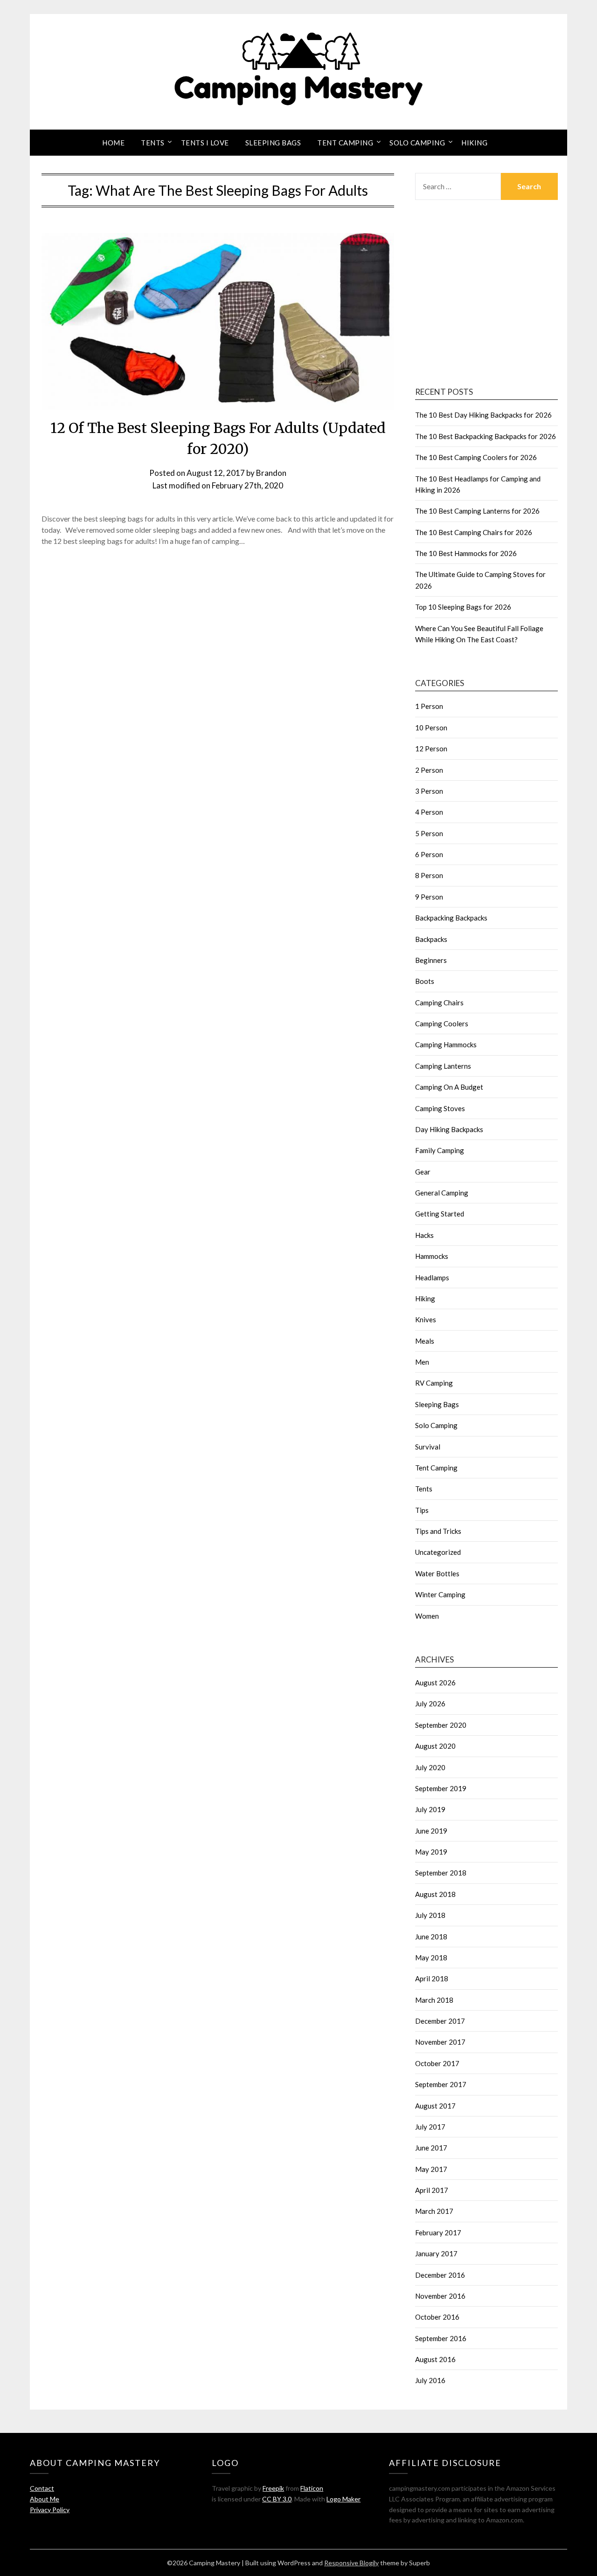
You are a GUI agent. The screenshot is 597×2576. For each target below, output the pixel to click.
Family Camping (440, 1150)
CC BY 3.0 (277, 2499)
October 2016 (437, 2317)
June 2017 (431, 2148)
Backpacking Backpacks (451, 918)
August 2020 (435, 1746)
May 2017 (431, 2169)
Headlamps (432, 1278)
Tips (422, 1510)
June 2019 (431, 1831)
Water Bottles (437, 1573)
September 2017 (441, 2084)
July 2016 (430, 2380)
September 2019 (441, 1788)
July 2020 (430, 1767)
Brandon (271, 473)
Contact (42, 2488)
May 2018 (431, 1958)
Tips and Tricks (438, 1531)
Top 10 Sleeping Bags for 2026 (463, 607)
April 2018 (432, 1978)
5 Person (429, 833)
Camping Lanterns (443, 1066)
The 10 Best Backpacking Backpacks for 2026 (486, 436)
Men (422, 1362)
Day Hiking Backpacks (449, 1129)
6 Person (429, 854)
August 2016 (435, 2359)
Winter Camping (440, 1594)
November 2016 (440, 2296)
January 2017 (436, 2253)
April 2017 (432, 2190)
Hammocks (432, 1256)
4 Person (429, 812)
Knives (426, 1319)
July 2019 (430, 1809)
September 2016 (441, 2338)
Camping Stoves (440, 1108)
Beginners (431, 960)
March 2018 (434, 2000)
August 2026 (435, 1683)
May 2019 (431, 1852)
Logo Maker (344, 2499)
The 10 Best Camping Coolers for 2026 (476, 457)
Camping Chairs (439, 1003)
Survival (428, 1447)
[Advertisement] (486, 295)
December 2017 (440, 2021)
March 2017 (434, 2211)
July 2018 (430, 1915)
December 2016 (440, 2275)
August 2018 (435, 1894)
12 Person (431, 749)
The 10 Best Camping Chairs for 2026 (474, 532)
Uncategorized (438, 1552)
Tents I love (205, 143)
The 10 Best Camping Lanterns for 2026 (477, 511)
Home (113, 143)
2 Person (429, 770)
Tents (153, 143)
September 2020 (441, 1725)
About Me (45, 2499)
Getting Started (440, 1214)
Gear (423, 1172)
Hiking (474, 143)
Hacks (424, 1235)
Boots (425, 981)
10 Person (431, 728)
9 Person (429, 897)
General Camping (442, 1193)
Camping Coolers (442, 1024)
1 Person (429, 706)
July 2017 (430, 2127)
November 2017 (440, 2042)
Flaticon (312, 2488)
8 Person (429, 875)
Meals (425, 1341)
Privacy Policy (50, 2510)
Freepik (273, 2488)
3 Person (429, 791)
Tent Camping (345, 143)
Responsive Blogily (351, 2563)
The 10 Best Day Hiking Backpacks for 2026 (483, 415)
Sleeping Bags (273, 143)
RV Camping (434, 1383)
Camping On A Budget (449, 1087)
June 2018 (431, 1937)
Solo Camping (417, 143)
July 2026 (430, 1704)
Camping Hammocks (446, 1044)
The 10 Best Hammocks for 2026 (466, 553)
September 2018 (441, 1873)
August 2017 (435, 2106)
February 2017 (438, 2233)
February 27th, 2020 (247, 485)
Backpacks (431, 939)
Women (427, 1616)
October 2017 (437, 2063)
